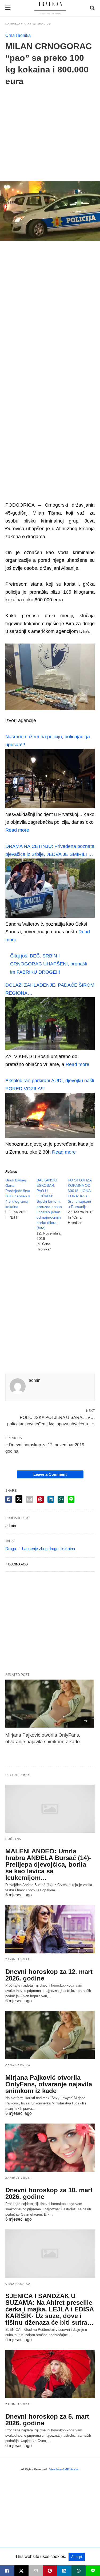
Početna (13, 1839)
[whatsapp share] (61, 1499)
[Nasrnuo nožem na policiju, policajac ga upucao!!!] (50, 806)
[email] (36, 2571)
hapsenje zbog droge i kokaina (49, 1549)
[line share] (71, 1499)
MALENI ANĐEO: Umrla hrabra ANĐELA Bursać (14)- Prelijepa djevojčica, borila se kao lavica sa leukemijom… (48, 1864)
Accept (77, 2557)
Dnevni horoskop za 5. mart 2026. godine (47, 2420)
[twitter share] (19, 1499)
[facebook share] (9, 1499)
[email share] (30, 1499)
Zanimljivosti (18, 1959)
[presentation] (86, 1721)
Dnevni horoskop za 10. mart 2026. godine (49, 2193)
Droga (11, 1549)
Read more (17, 830)
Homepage (14, 24)
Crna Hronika (39, 24)
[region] (50, 130)
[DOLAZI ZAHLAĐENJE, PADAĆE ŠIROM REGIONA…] (50, 1049)
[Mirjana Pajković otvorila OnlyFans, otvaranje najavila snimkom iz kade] (50, 1704)
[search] (92, 8)
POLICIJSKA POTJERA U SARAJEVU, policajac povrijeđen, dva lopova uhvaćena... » (51, 1420)
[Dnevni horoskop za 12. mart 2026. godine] (50, 1929)
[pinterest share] (40, 1499)
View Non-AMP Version (64, 2469)
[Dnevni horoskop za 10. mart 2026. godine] (50, 2148)
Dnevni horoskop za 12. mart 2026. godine (49, 1975)
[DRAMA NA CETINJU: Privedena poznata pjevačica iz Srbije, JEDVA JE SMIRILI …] (50, 916)
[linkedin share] (51, 1499)
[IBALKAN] (50, 8)
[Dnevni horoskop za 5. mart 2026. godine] (50, 2374)
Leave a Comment (50, 1474)
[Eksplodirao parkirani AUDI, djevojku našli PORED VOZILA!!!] (50, 1136)
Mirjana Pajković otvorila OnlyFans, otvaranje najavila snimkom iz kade (49, 2084)
